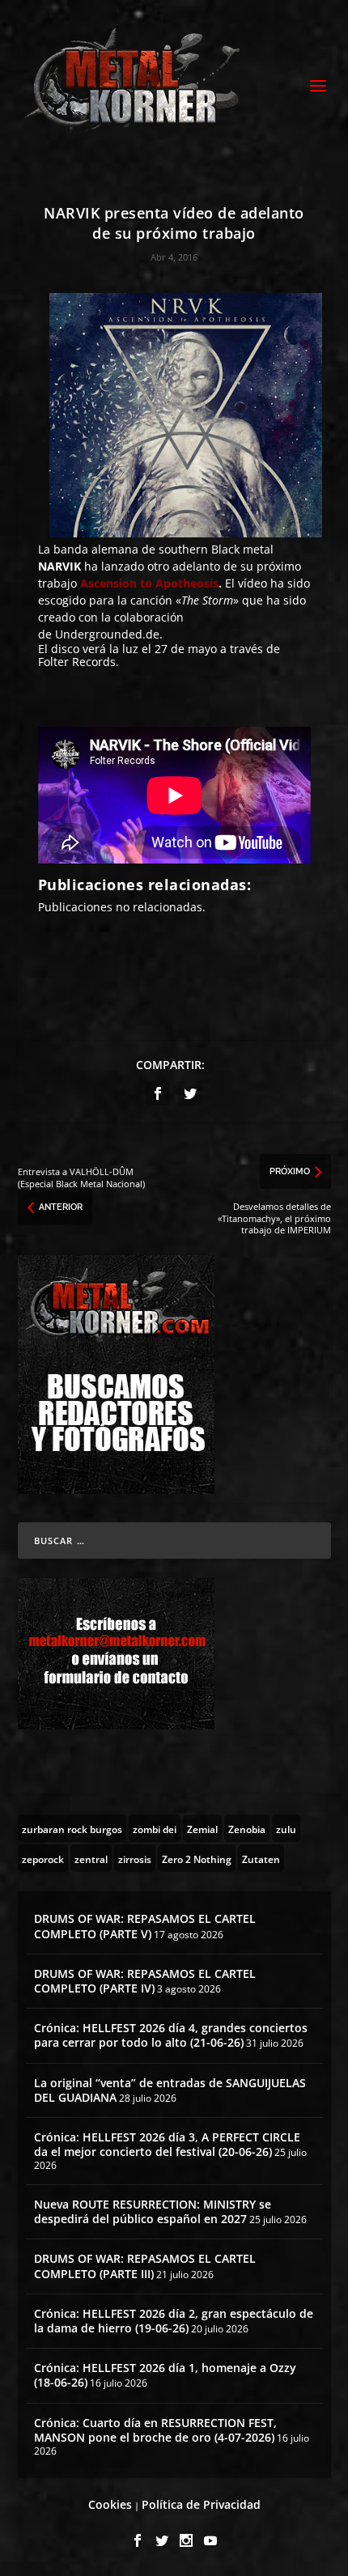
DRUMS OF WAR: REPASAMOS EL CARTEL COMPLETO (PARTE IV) (145, 1981)
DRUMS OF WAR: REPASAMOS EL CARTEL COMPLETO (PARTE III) (145, 2266)
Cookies (110, 2504)
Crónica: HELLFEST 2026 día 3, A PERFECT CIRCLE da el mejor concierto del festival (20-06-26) (167, 2144)
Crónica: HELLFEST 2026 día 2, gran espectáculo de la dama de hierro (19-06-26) (174, 2321)
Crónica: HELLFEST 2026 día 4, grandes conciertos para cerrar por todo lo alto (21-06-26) (171, 2035)
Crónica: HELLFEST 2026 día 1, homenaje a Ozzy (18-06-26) (165, 2375)
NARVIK (59, 566)
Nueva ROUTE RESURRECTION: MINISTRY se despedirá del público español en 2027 (153, 2211)
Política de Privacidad (201, 2504)
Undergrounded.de (107, 634)
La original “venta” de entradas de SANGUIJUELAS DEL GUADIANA (170, 2090)
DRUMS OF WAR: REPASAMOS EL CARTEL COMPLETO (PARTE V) (145, 1926)
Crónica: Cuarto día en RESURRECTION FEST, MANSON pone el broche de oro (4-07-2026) (155, 2430)
